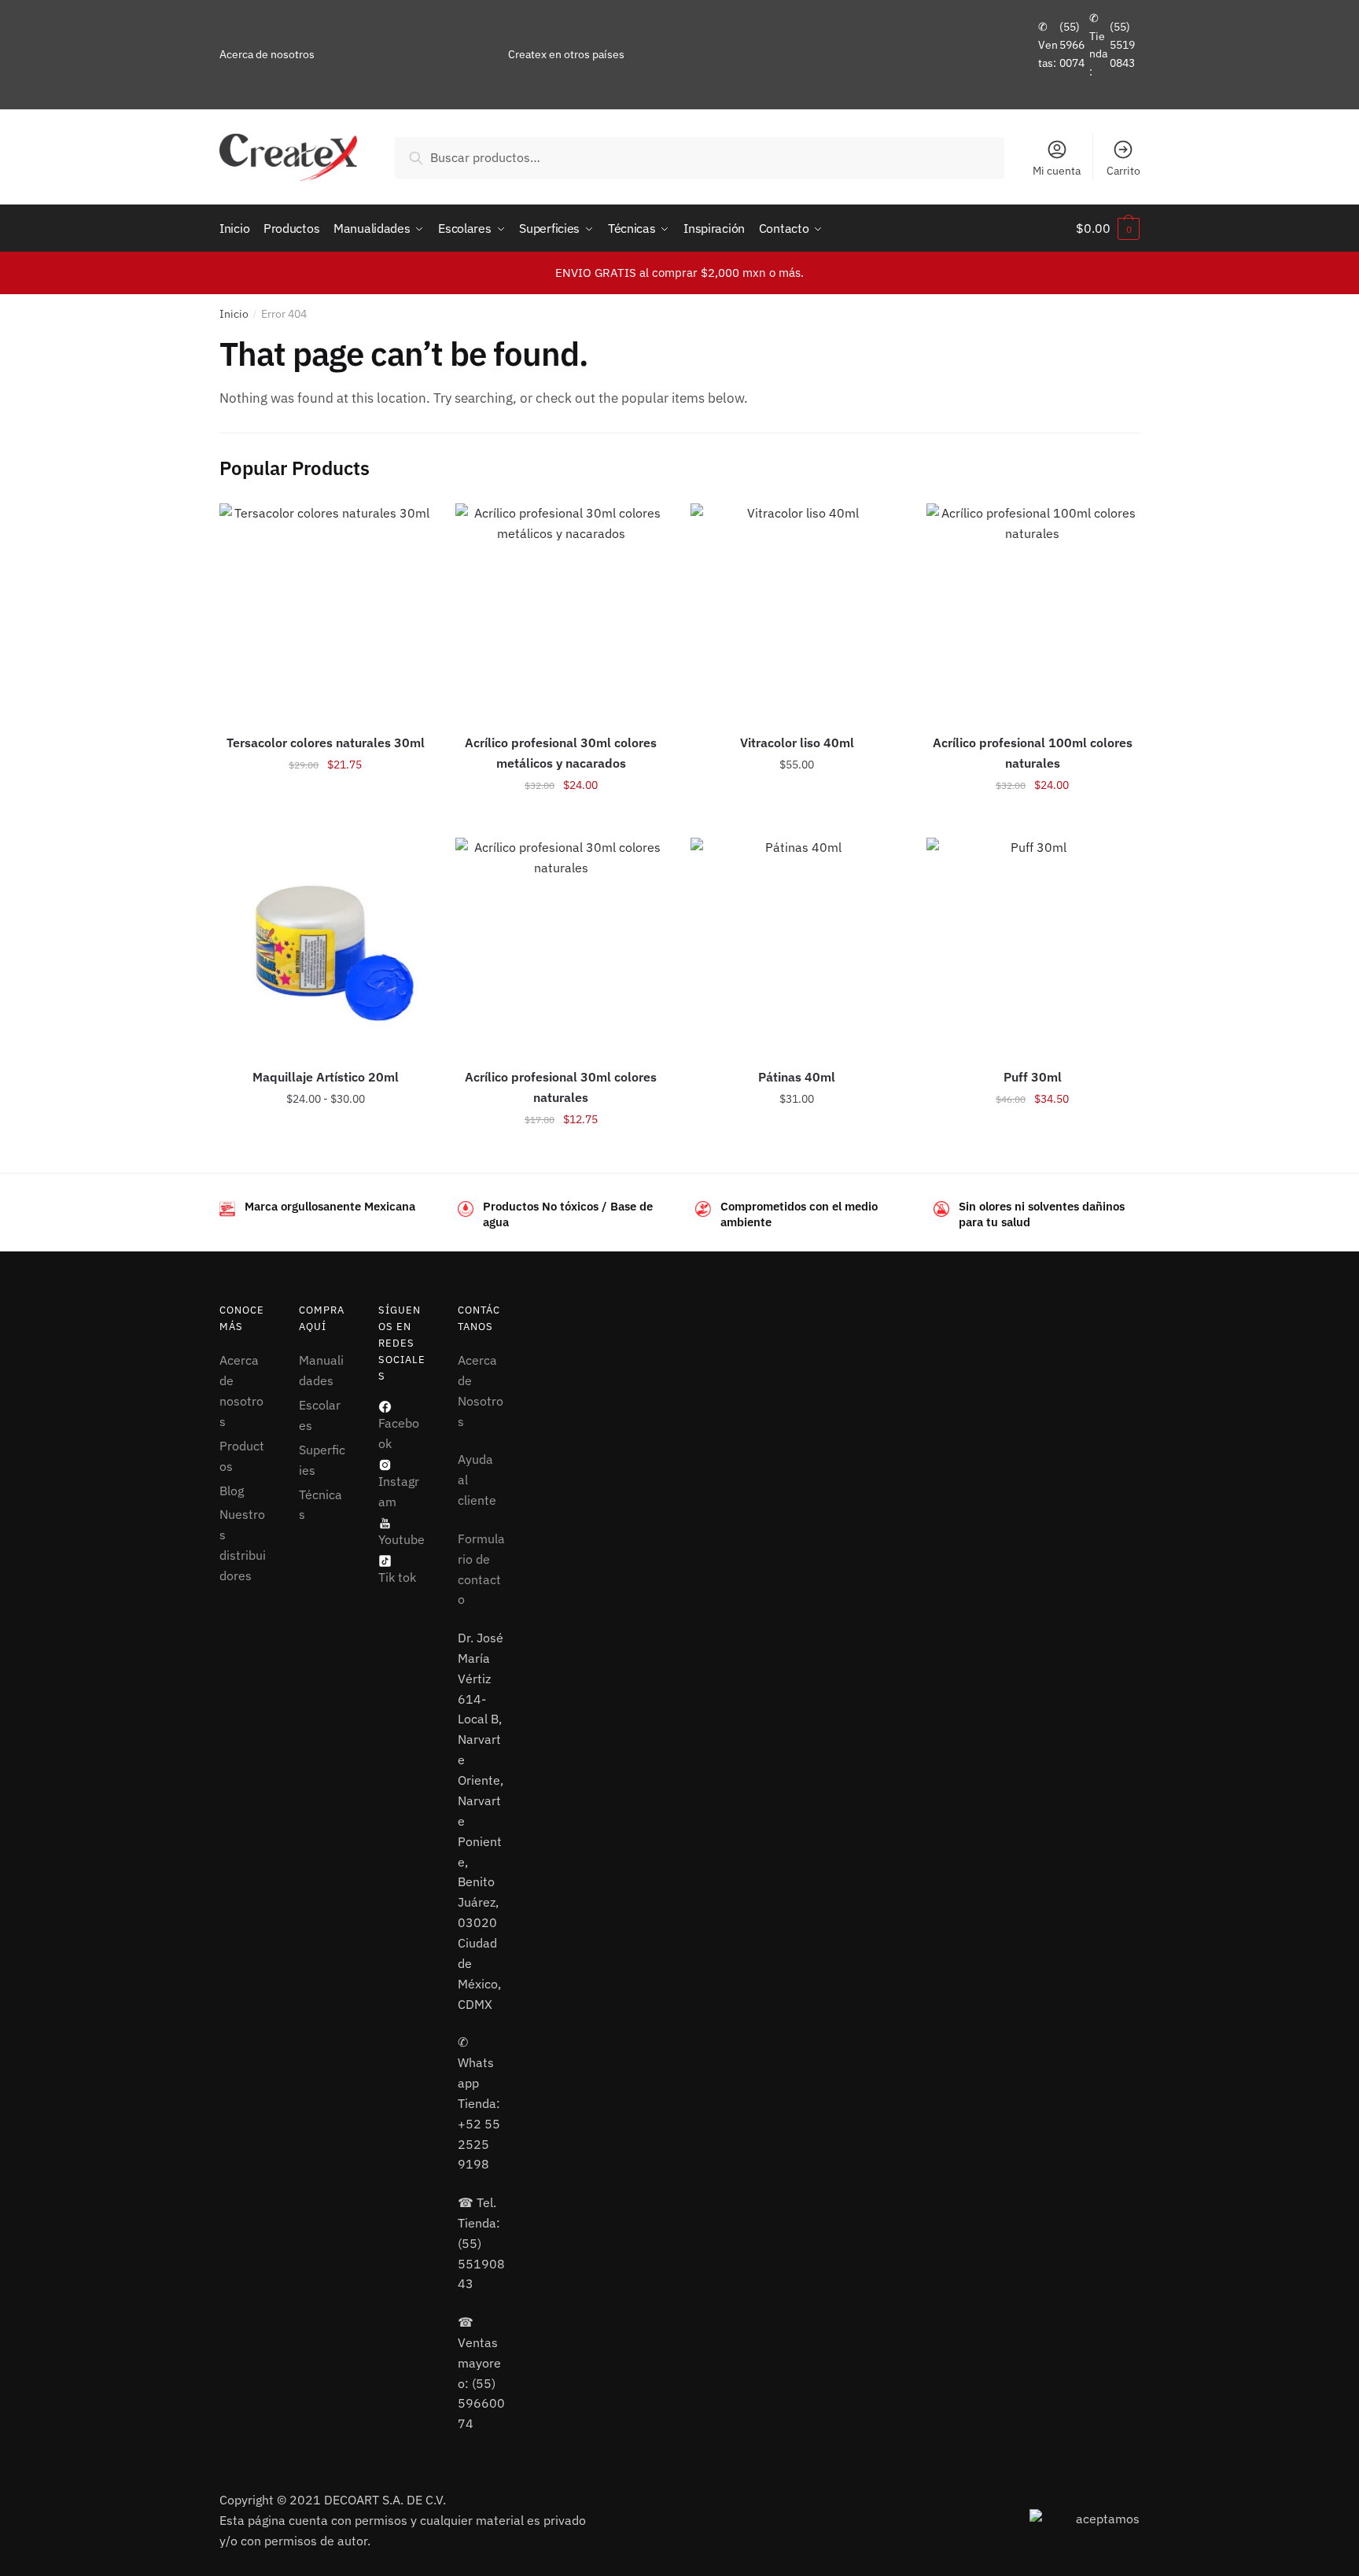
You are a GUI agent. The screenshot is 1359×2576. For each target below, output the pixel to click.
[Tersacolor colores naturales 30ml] (326, 610)
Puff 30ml (1033, 1077)
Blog (232, 1491)
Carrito (1123, 171)
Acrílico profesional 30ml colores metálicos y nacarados (561, 753)
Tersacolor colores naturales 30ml (326, 743)
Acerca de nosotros (267, 54)
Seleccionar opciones (326, 820)
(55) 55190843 (1122, 44)
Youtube (401, 1539)
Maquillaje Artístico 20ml (326, 1077)
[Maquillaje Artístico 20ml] (326, 944)
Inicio (234, 314)
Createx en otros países (566, 54)
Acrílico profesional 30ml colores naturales (561, 1087)
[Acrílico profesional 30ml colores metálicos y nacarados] (562, 610)
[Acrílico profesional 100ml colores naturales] (1033, 610)
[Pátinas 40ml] (797, 944)
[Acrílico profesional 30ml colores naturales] (562, 944)
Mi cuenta (1057, 171)
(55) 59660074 (1072, 44)
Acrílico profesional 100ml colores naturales (1033, 753)
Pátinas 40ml (797, 1077)
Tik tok (397, 1577)
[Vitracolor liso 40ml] (797, 610)
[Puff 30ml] (1033, 944)
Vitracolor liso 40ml (797, 743)
